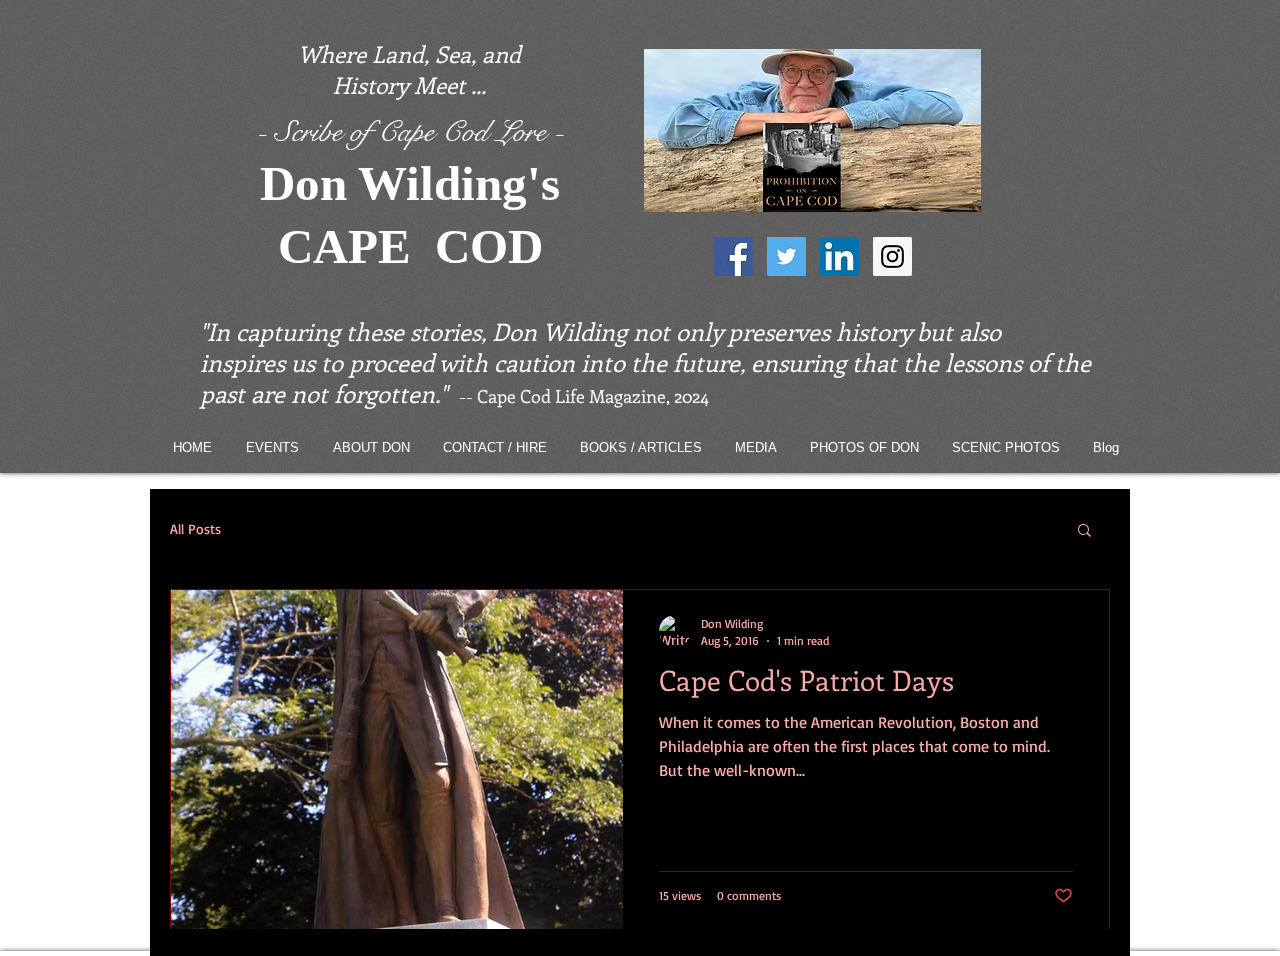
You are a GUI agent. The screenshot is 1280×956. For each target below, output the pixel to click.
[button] (1084, 531)
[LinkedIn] (839, 256)
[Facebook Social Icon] (733, 256)
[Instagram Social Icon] (892, 256)
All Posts (195, 528)
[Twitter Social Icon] (786, 256)
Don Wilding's (410, 183)
